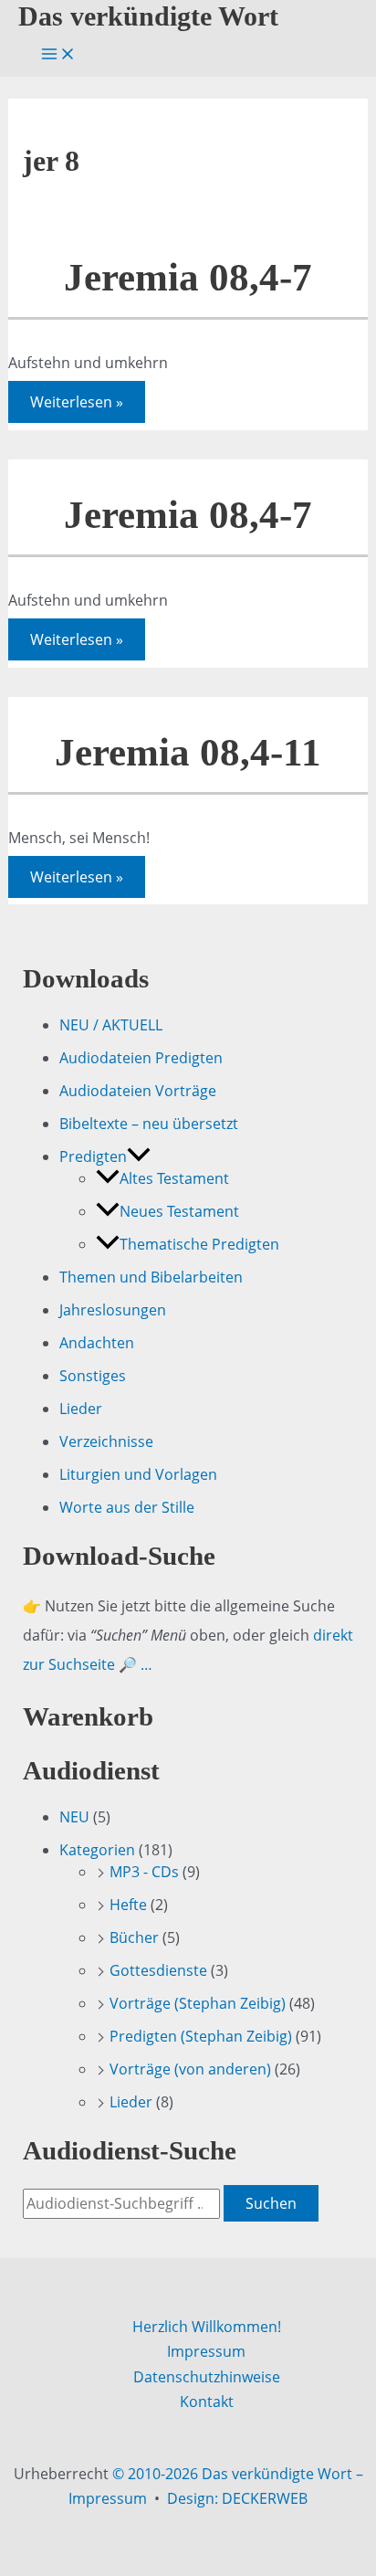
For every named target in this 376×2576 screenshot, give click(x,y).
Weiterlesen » (76, 405)
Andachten (97, 1343)
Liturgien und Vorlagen (138, 1474)
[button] (139, 1156)
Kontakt (207, 2402)
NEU (74, 1817)
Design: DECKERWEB (237, 2498)
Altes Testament (174, 1178)
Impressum (206, 2351)
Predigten (93, 1156)
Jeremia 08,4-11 (188, 752)
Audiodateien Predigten (141, 1058)
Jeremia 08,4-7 (188, 277)
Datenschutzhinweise (207, 2377)
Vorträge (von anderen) (190, 2069)
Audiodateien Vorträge (138, 1091)
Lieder (81, 1409)
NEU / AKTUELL (111, 1025)
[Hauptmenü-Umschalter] (58, 55)
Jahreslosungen (113, 1310)
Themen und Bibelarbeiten (151, 1277)
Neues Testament (179, 1211)
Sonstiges (93, 1376)
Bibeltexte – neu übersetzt (149, 1124)
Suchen (271, 2203)
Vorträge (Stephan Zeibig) (198, 2003)
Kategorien (97, 1850)
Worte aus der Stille (127, 1507)
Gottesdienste (158, 1970)
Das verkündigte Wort (148, 16)
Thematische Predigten (199, 1244)
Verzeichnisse (106, 1441)
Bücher (134, 1937)
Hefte (128, 1905)
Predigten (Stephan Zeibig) (201, 2036)
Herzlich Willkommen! (207, 2327)
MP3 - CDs (144, 1872)
